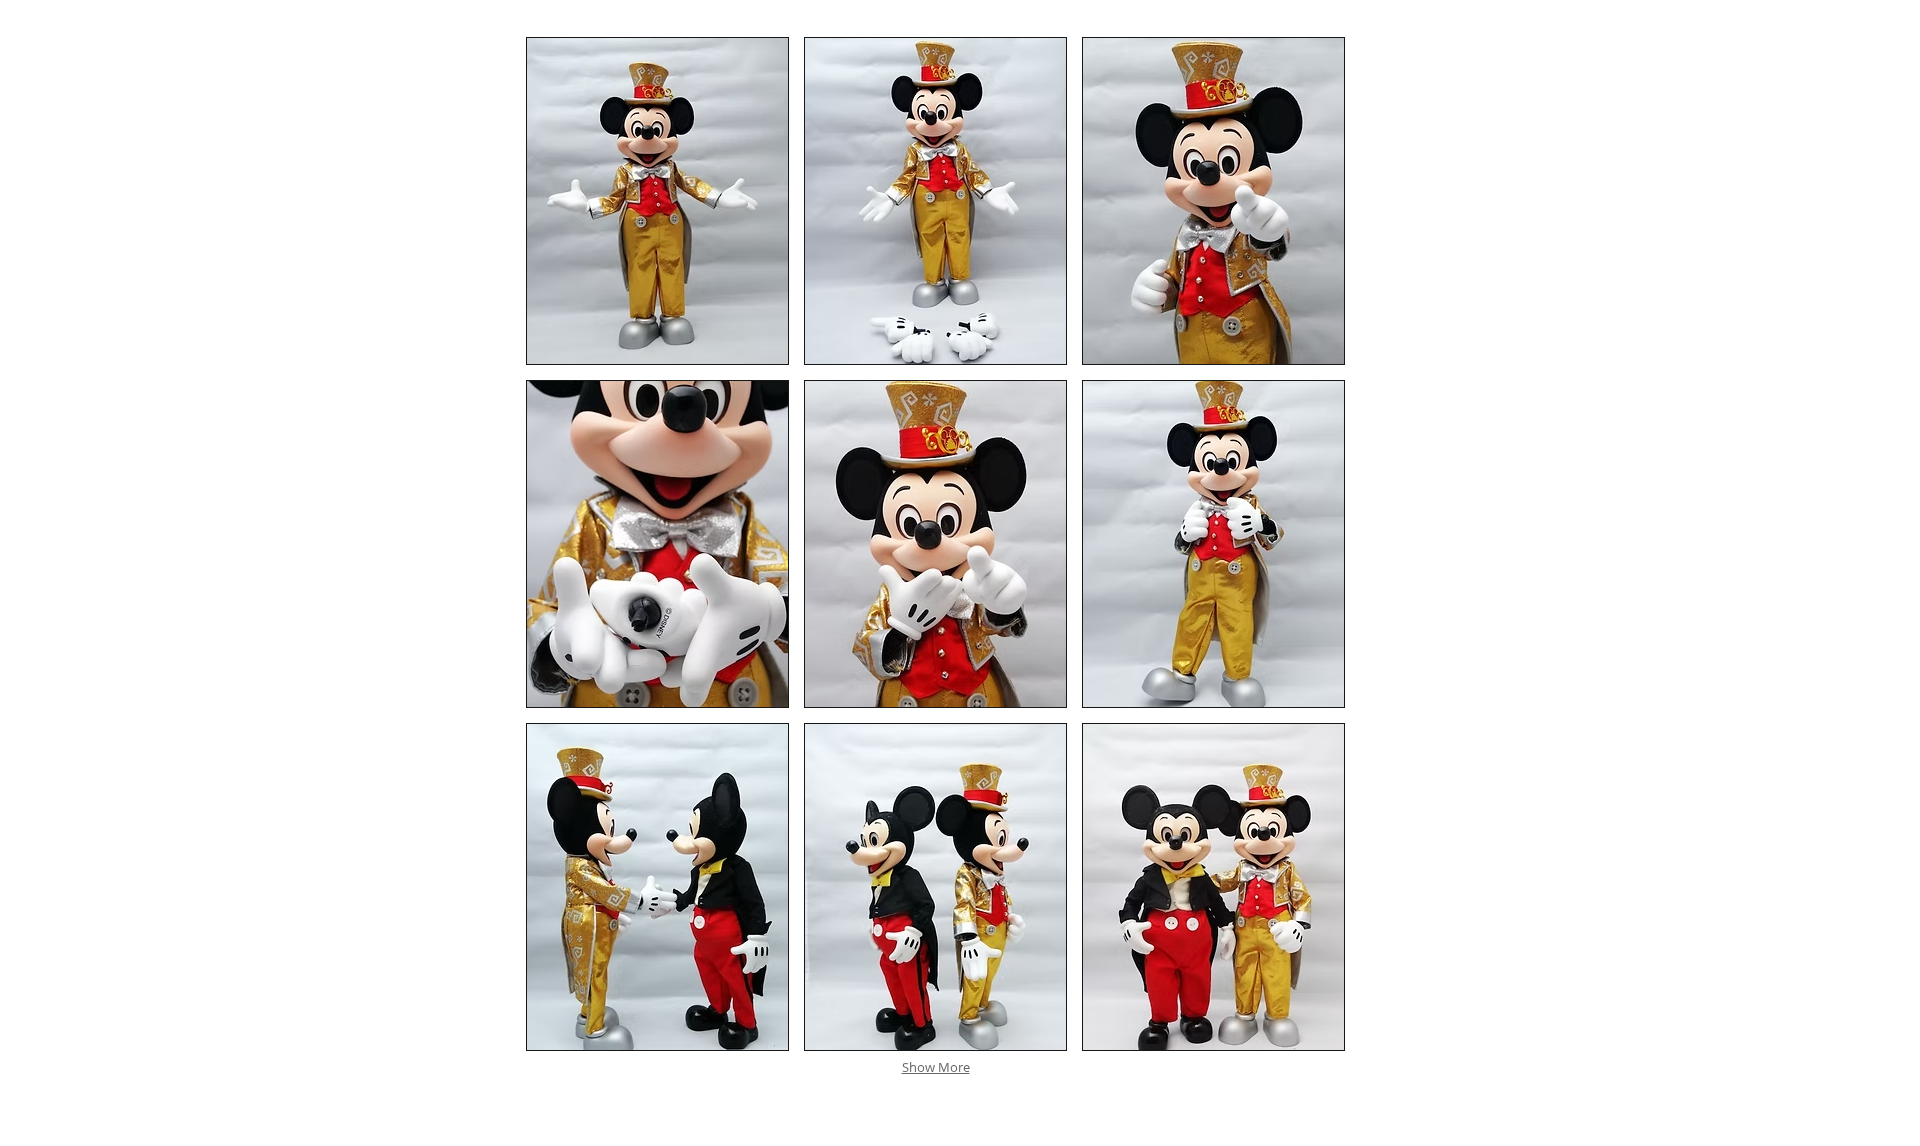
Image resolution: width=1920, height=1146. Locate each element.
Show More (936, 1067)
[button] (657, 201)
